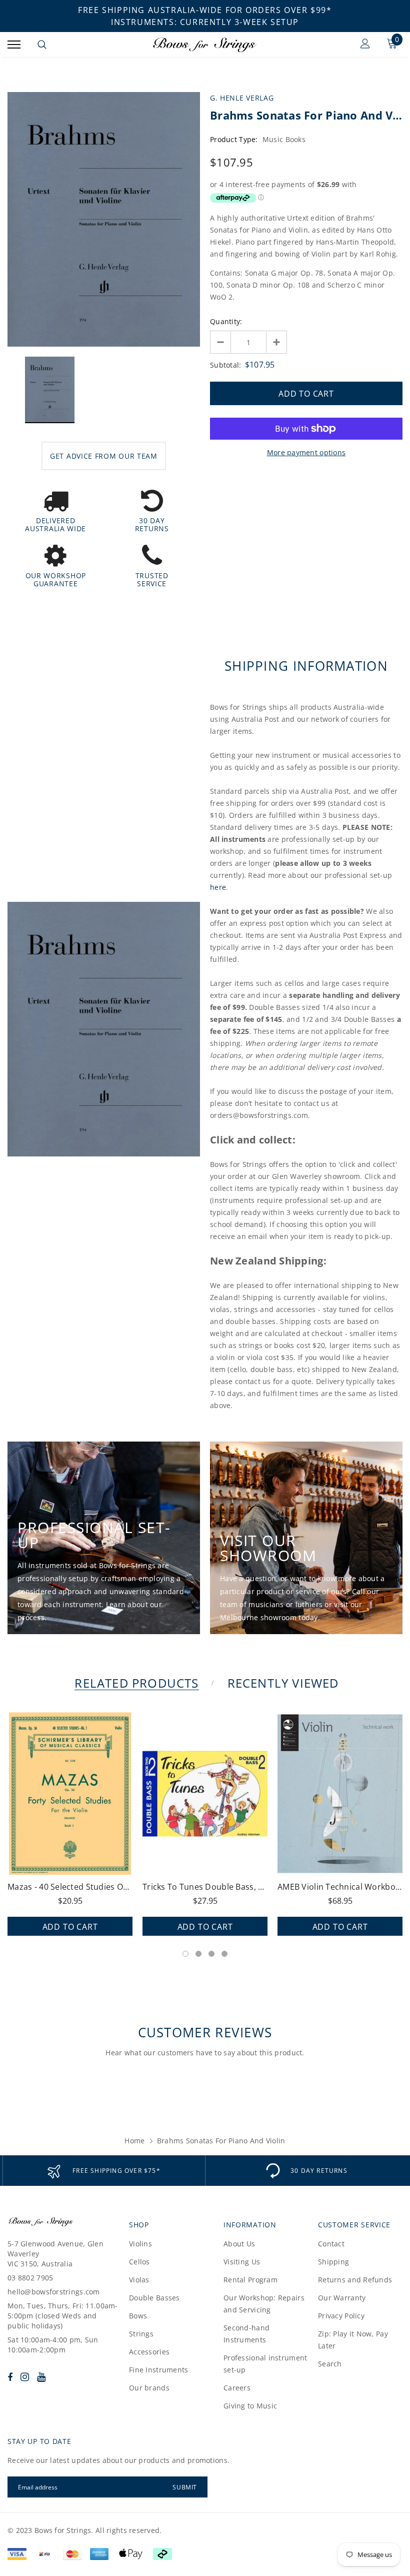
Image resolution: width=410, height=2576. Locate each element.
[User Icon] (365, 45)
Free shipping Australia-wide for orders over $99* (205, 10)
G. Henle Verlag (242, 98)
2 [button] (198, 1954)
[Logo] (204, 45)
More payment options (306, 452)
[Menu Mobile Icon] (14, 45)
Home (134, 2141)
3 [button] (211, 1954)
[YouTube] (41, 2377)
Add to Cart (70, 1927)
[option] (104, 219)
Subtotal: (226, 365)
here (218, 887)
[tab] (135, 1683)
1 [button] (185, 1954)
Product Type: (234, 139)
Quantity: (226, 321)
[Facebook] (10, 2377)
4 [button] (224, 1954)
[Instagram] (25, 2377)
